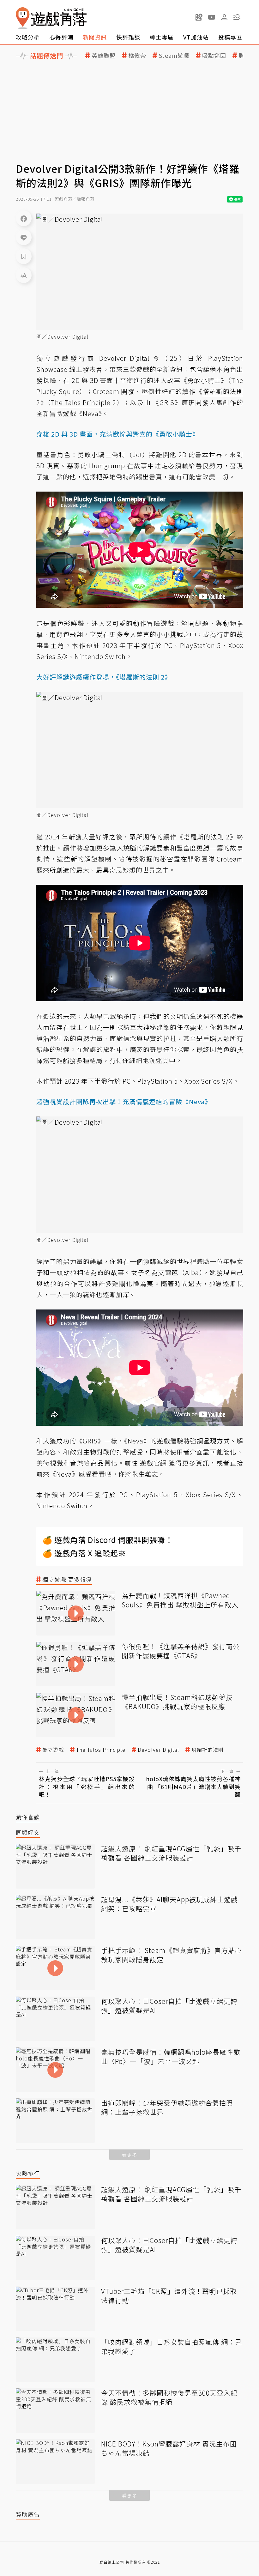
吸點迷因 (214, 55)
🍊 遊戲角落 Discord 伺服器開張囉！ (108, 1540)
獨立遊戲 (53, 1750)
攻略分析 (28, 37)
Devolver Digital (158, 1750)
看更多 (129, 2155)
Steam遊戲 (174, 55)
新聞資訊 (95, 37)
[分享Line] (24, 237)
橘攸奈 (137, 55)
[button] (237, 17)
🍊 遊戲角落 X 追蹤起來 (84, 1553)
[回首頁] (51, 18)
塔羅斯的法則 (208, 1750)
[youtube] (212, 17)
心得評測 (61, 37)
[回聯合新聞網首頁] (23, 18)
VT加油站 (196, 37)
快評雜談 (128, 37)
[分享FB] (24, 218)
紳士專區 (162, 37)
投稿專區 (230, 37)
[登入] (224, 17)
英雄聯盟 (104, 55)
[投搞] (199, 17)
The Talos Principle (101, 1750)
